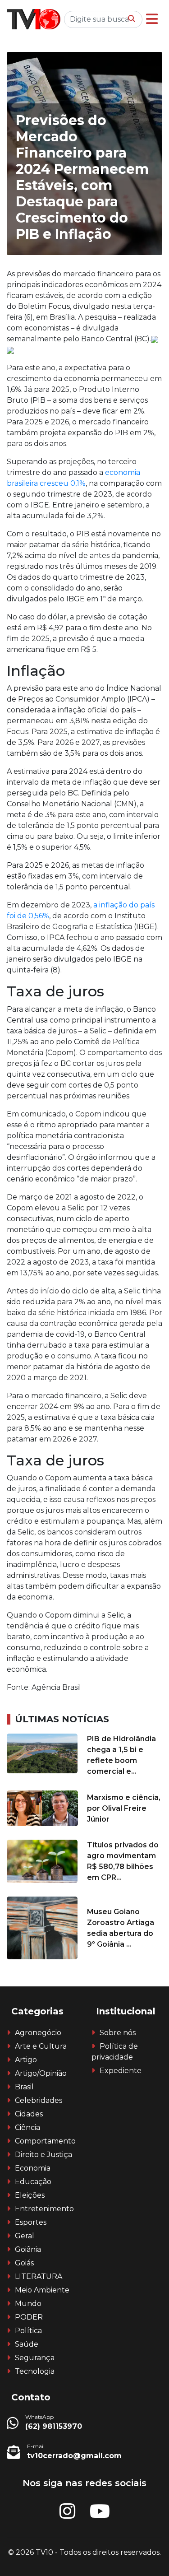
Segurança (35, 2358)
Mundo (28, 2304)
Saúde (27, 2344)
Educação (33, 2182)
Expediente (121, 2071)
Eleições (30, 2195)
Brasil (24, 2087)
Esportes (31, 2222)
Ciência (27, 2127)
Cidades (29, 2114)
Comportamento (45, 2141)
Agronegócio (38, 2033)
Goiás (24, 2263)
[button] (152, 19)
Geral (25, 2236)
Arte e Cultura (41, 2046)
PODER (29, 2317)
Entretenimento (44, 2209)
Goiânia (28, 2249)
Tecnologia (35, 2371)
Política (28, 2331)
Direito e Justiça (43, 2155)
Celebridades (39, 2100)
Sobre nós (118, 2033)
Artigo (26, 2060)
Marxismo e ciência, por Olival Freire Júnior (124, 1808)
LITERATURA (39, 2276)
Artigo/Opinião (41, 2073)
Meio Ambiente (42, 2290)
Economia (33, 2168)
